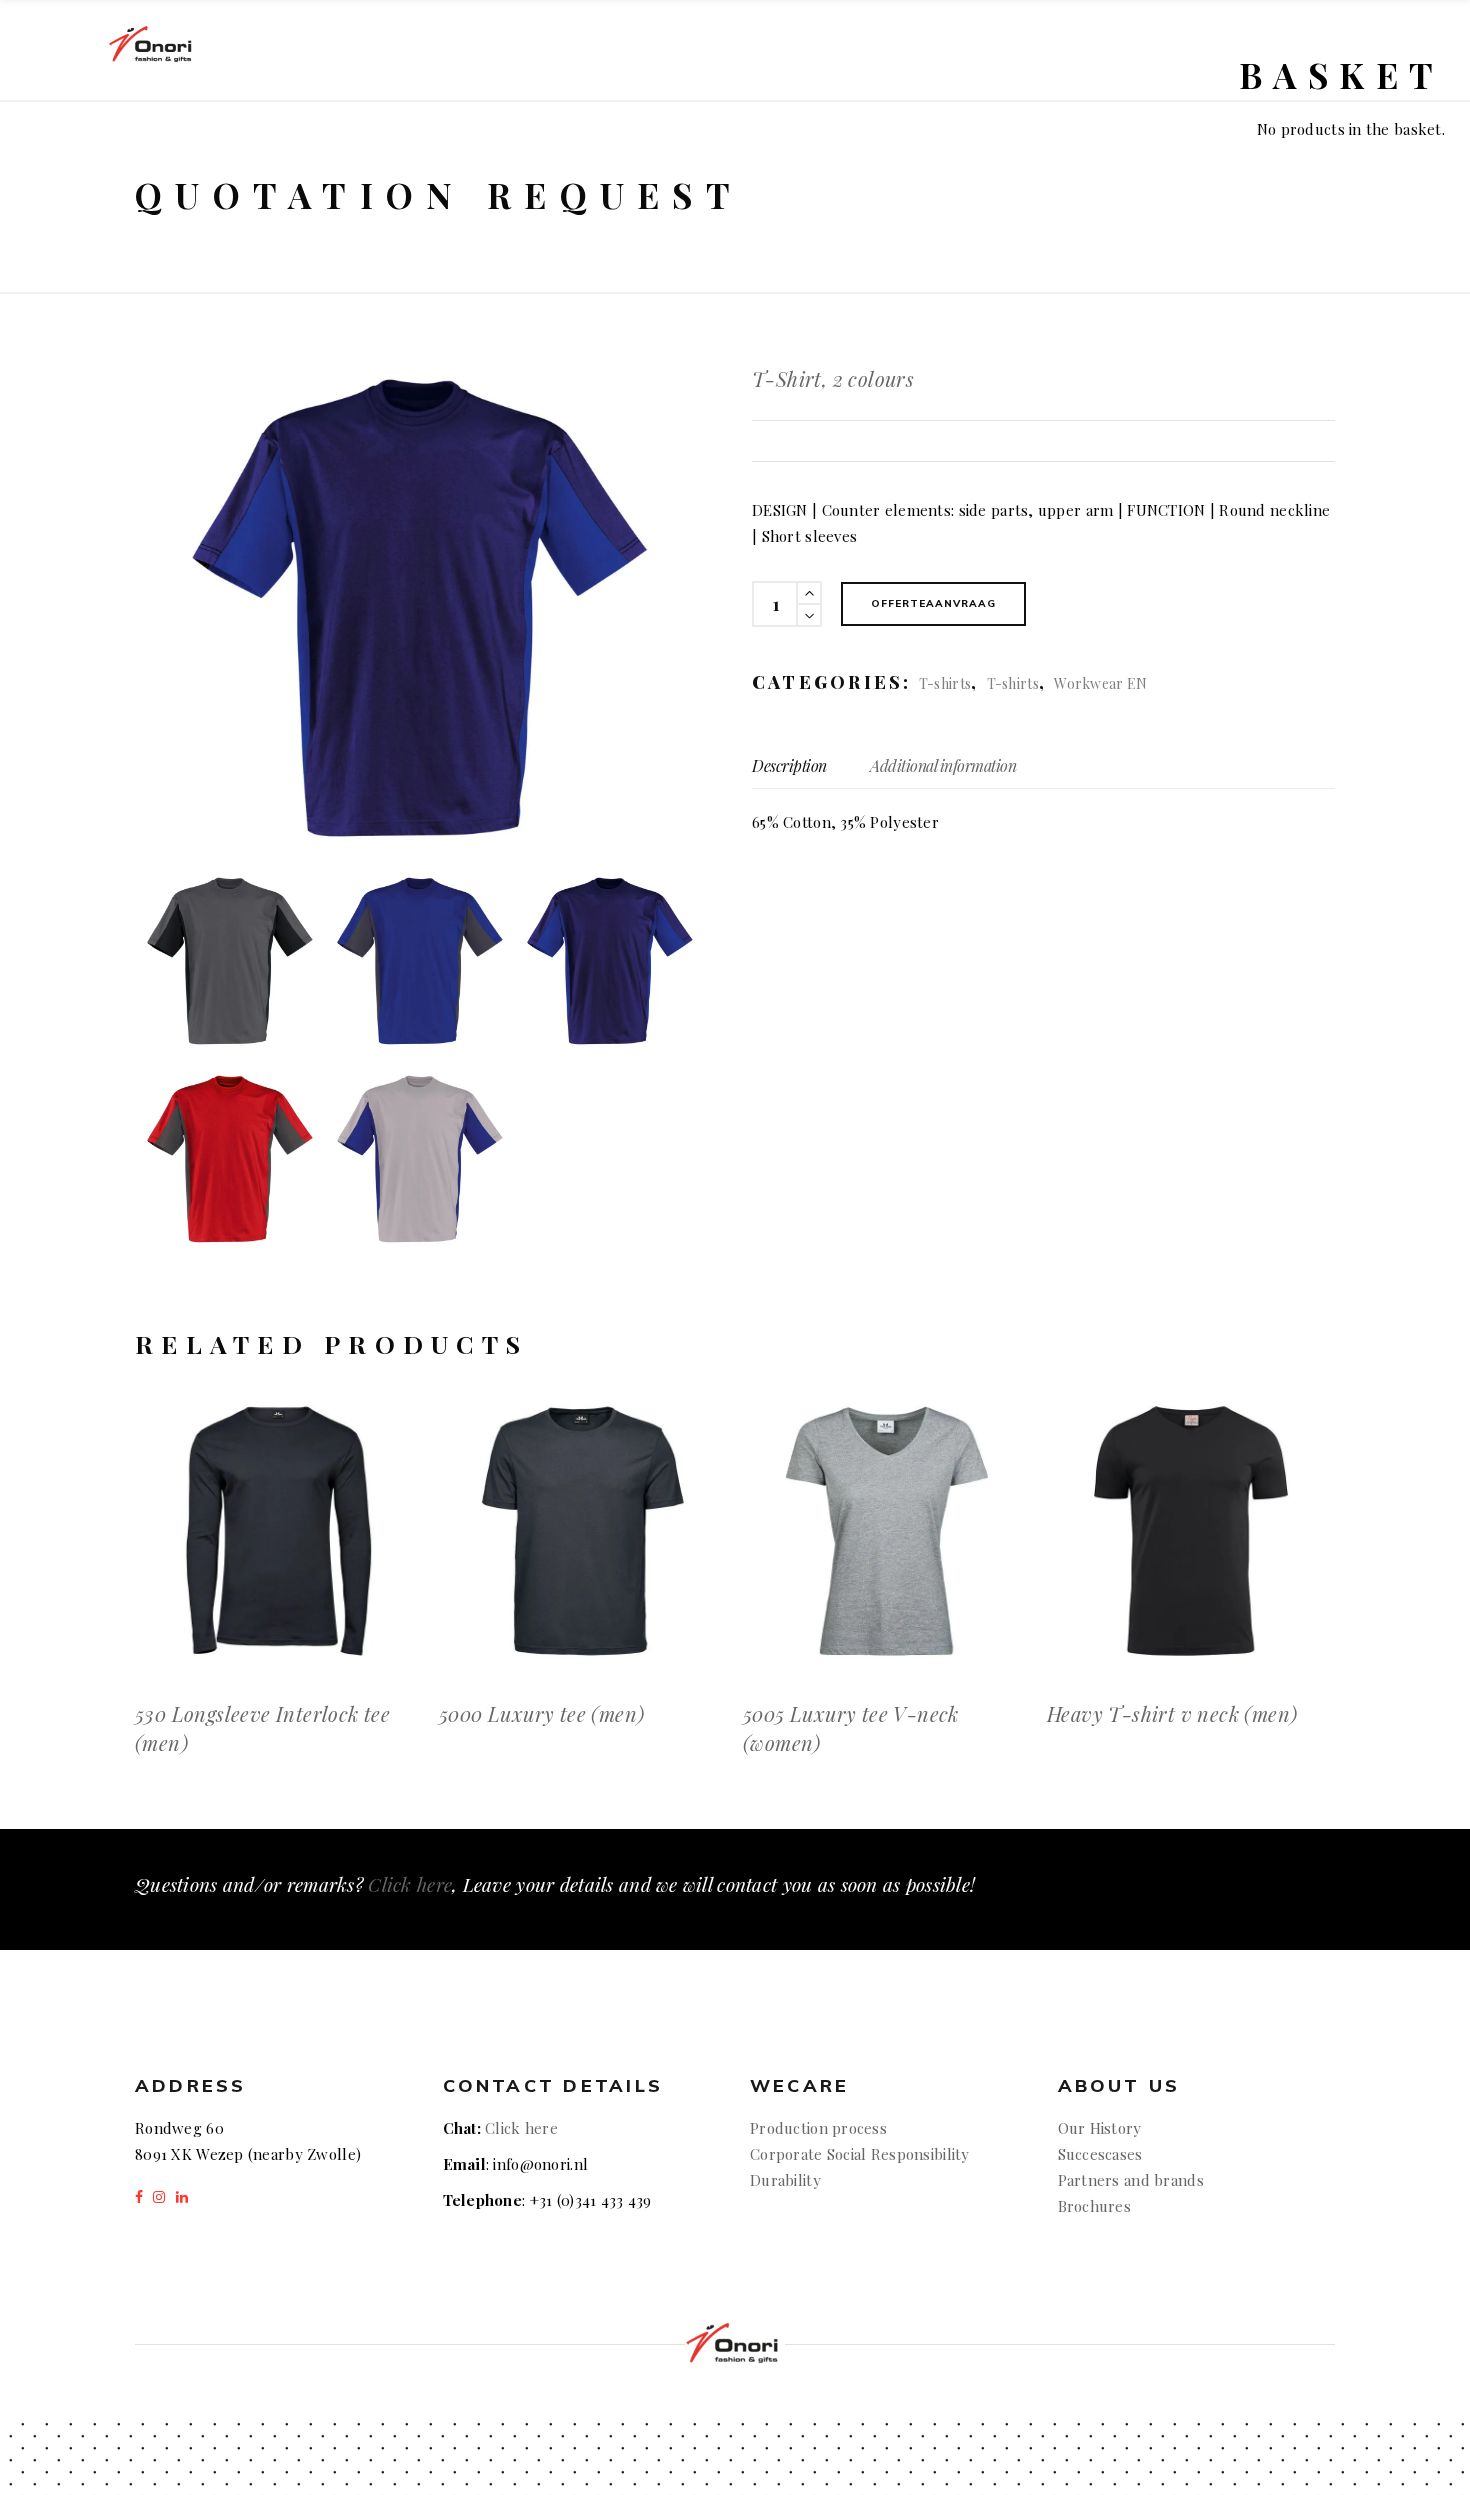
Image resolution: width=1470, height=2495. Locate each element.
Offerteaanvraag (933, 603)
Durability (785, 2180)
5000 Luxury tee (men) (541, 1713)
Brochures (1095, 2206)
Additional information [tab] (943, 765)
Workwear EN (1100, 683)
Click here (410, 1884)
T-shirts (945, 683)
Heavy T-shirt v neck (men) (1172, 1713)
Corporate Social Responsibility (860, 2154)
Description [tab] (789, 765)
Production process (818, 2128)
